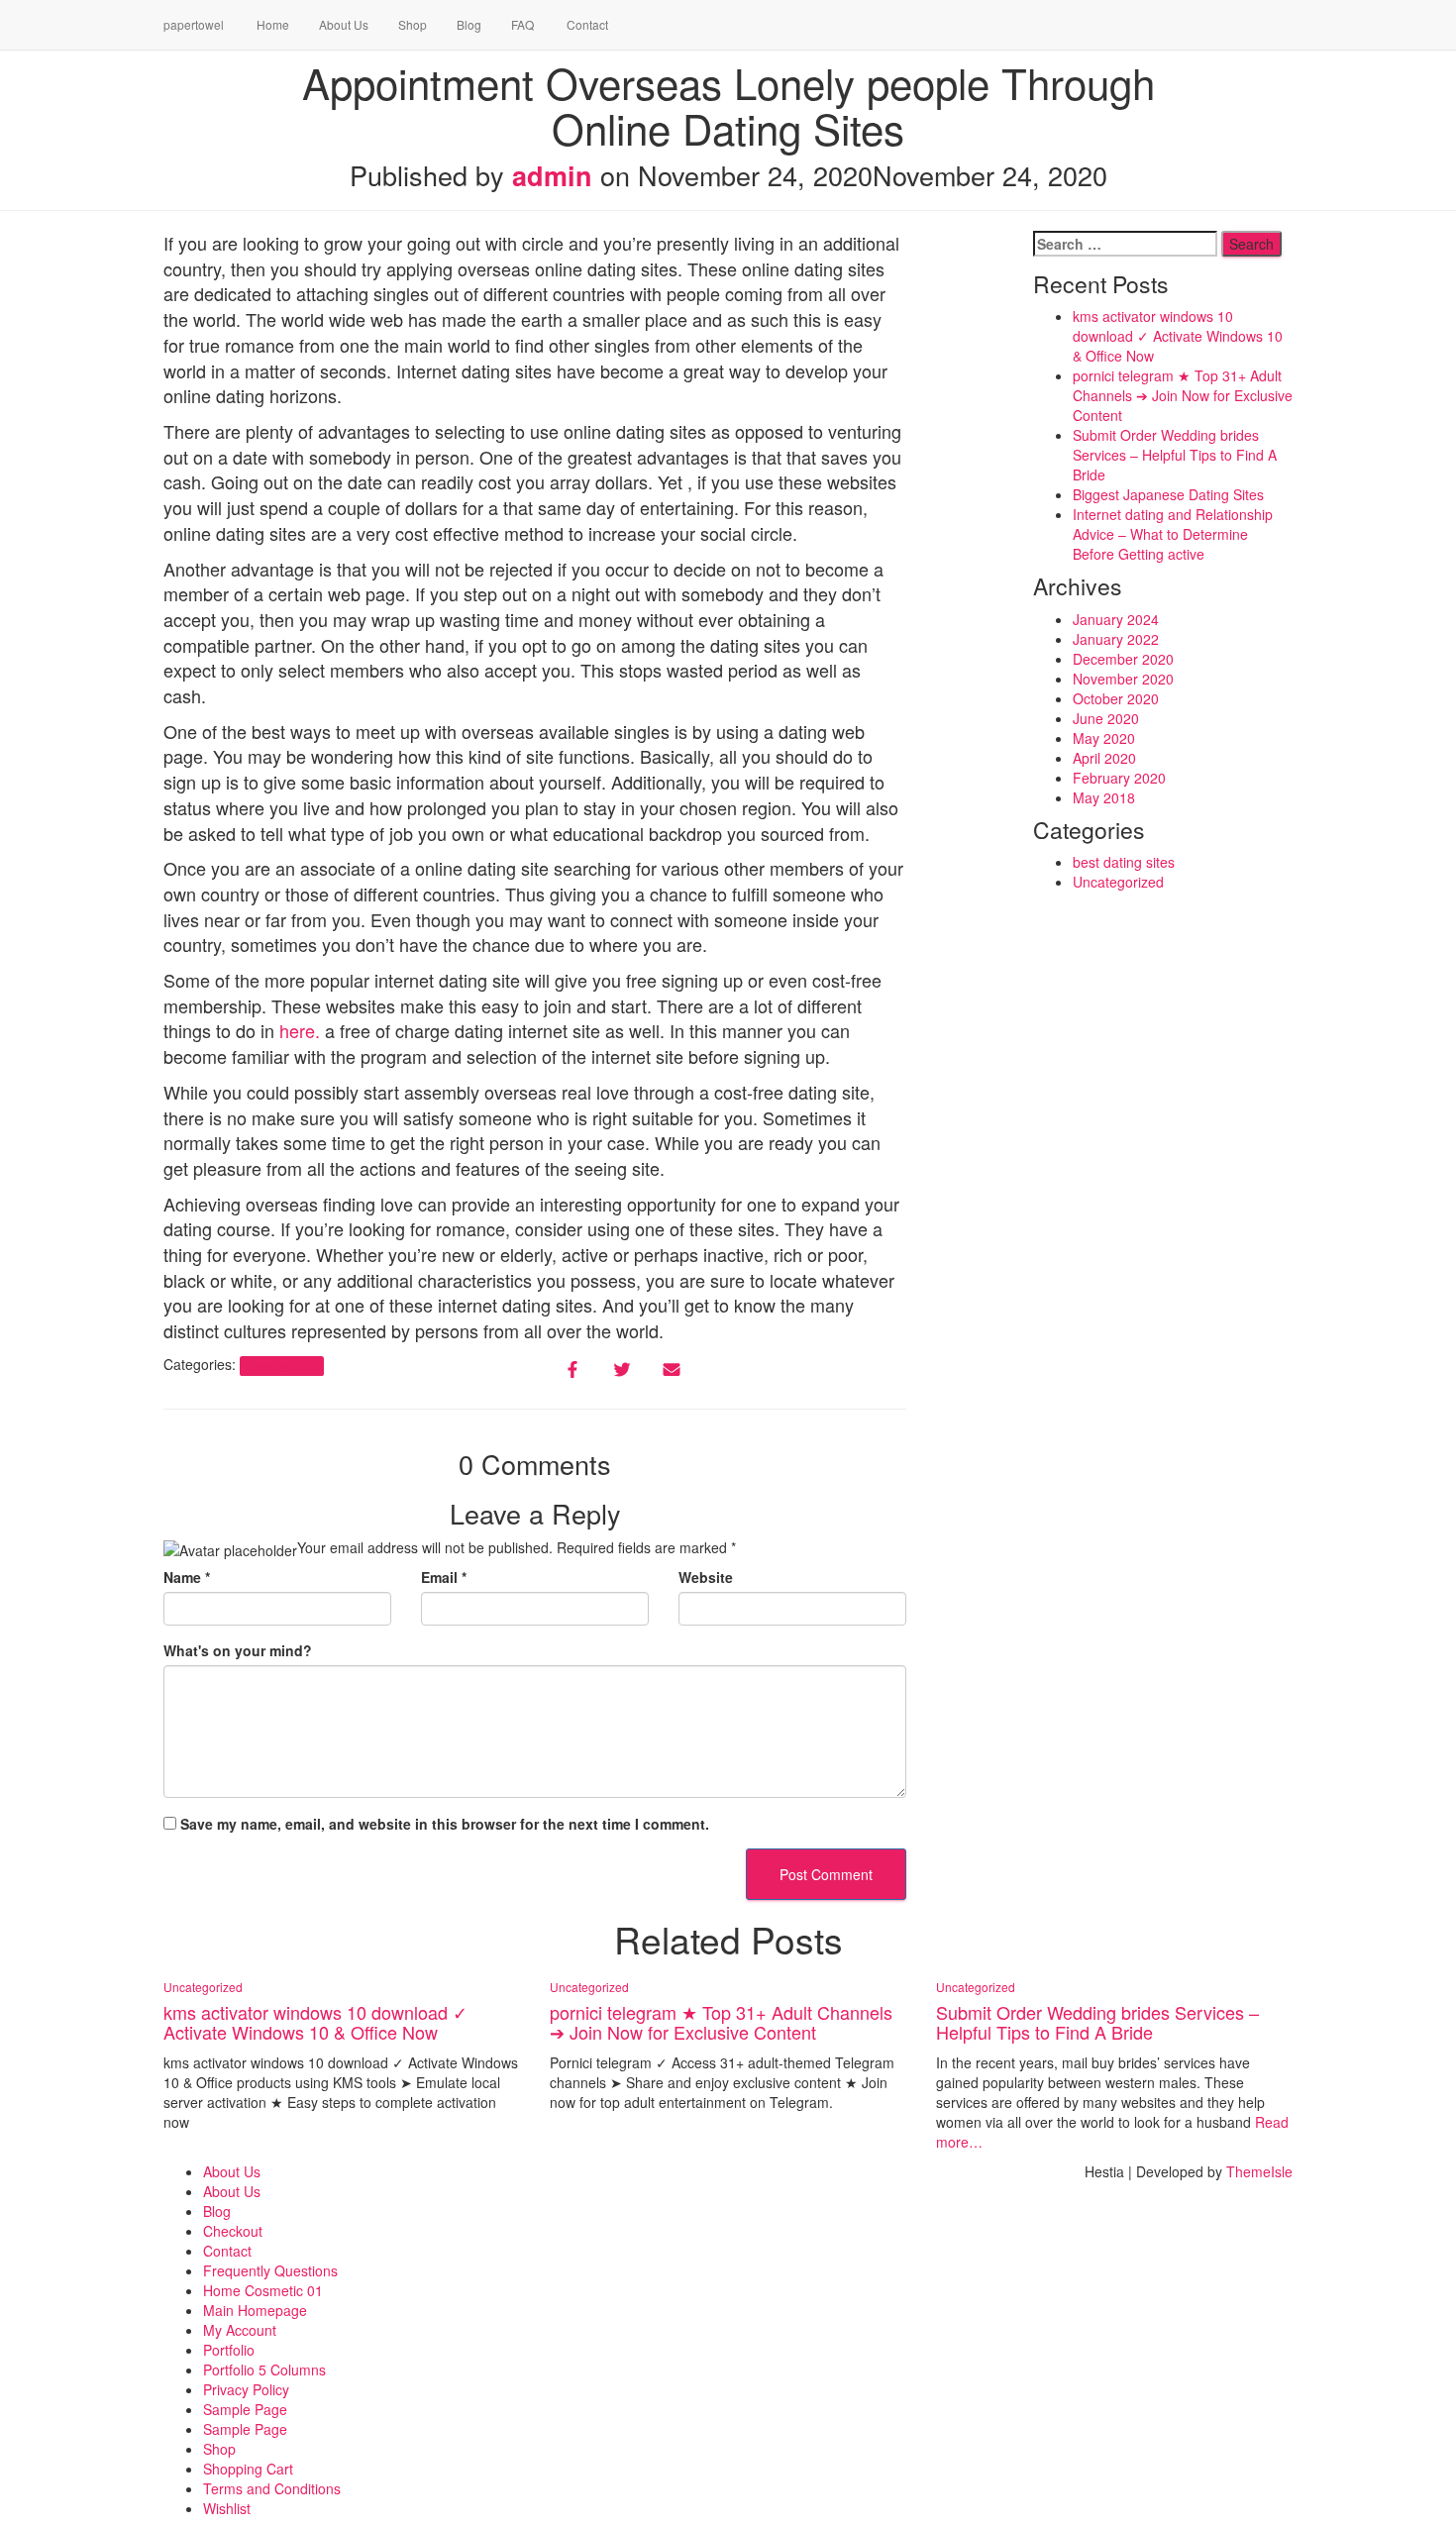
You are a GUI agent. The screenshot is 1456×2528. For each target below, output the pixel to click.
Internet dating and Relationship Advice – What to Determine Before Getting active (1173, 534)
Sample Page (245, 2409)
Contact (586, 24)
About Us (344, 24)
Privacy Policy (246, 2389)
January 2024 (1116, 619)
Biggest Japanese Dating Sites (1168, 494)
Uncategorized (281, 1366)
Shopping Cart (248, 2469)
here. (300, 1030)
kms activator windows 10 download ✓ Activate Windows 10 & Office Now (1178, 336)
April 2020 (1104, 758)
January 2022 (1116, 639)
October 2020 (1116, 698)
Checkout (233, 2231)
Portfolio (229, 2350)
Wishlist (227, 2508)
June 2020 (1106, 718)
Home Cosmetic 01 (263, 2290)
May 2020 (1104, 738)
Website (706, 1577)
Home (271, 24)
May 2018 (1104, 797)
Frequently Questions (270, 2270)
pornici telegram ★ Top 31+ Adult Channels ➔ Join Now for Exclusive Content (1183, 395)
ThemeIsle (1259, 2171)
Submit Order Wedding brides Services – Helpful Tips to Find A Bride (1175, 455)
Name (187, 1577)
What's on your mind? (238, 1650)
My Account (240, 2330)
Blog (469, 24)
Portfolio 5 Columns (264, 2370)
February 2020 (1119, 778)
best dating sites (1124, 862)
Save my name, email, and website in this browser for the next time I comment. (445, 1824)
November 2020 (1123, 679)
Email (444, 1577)
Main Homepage (255, 2310)
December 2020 (1123, 659)
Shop (413, 24)
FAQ (522, 24)
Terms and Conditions (272, 2488)
